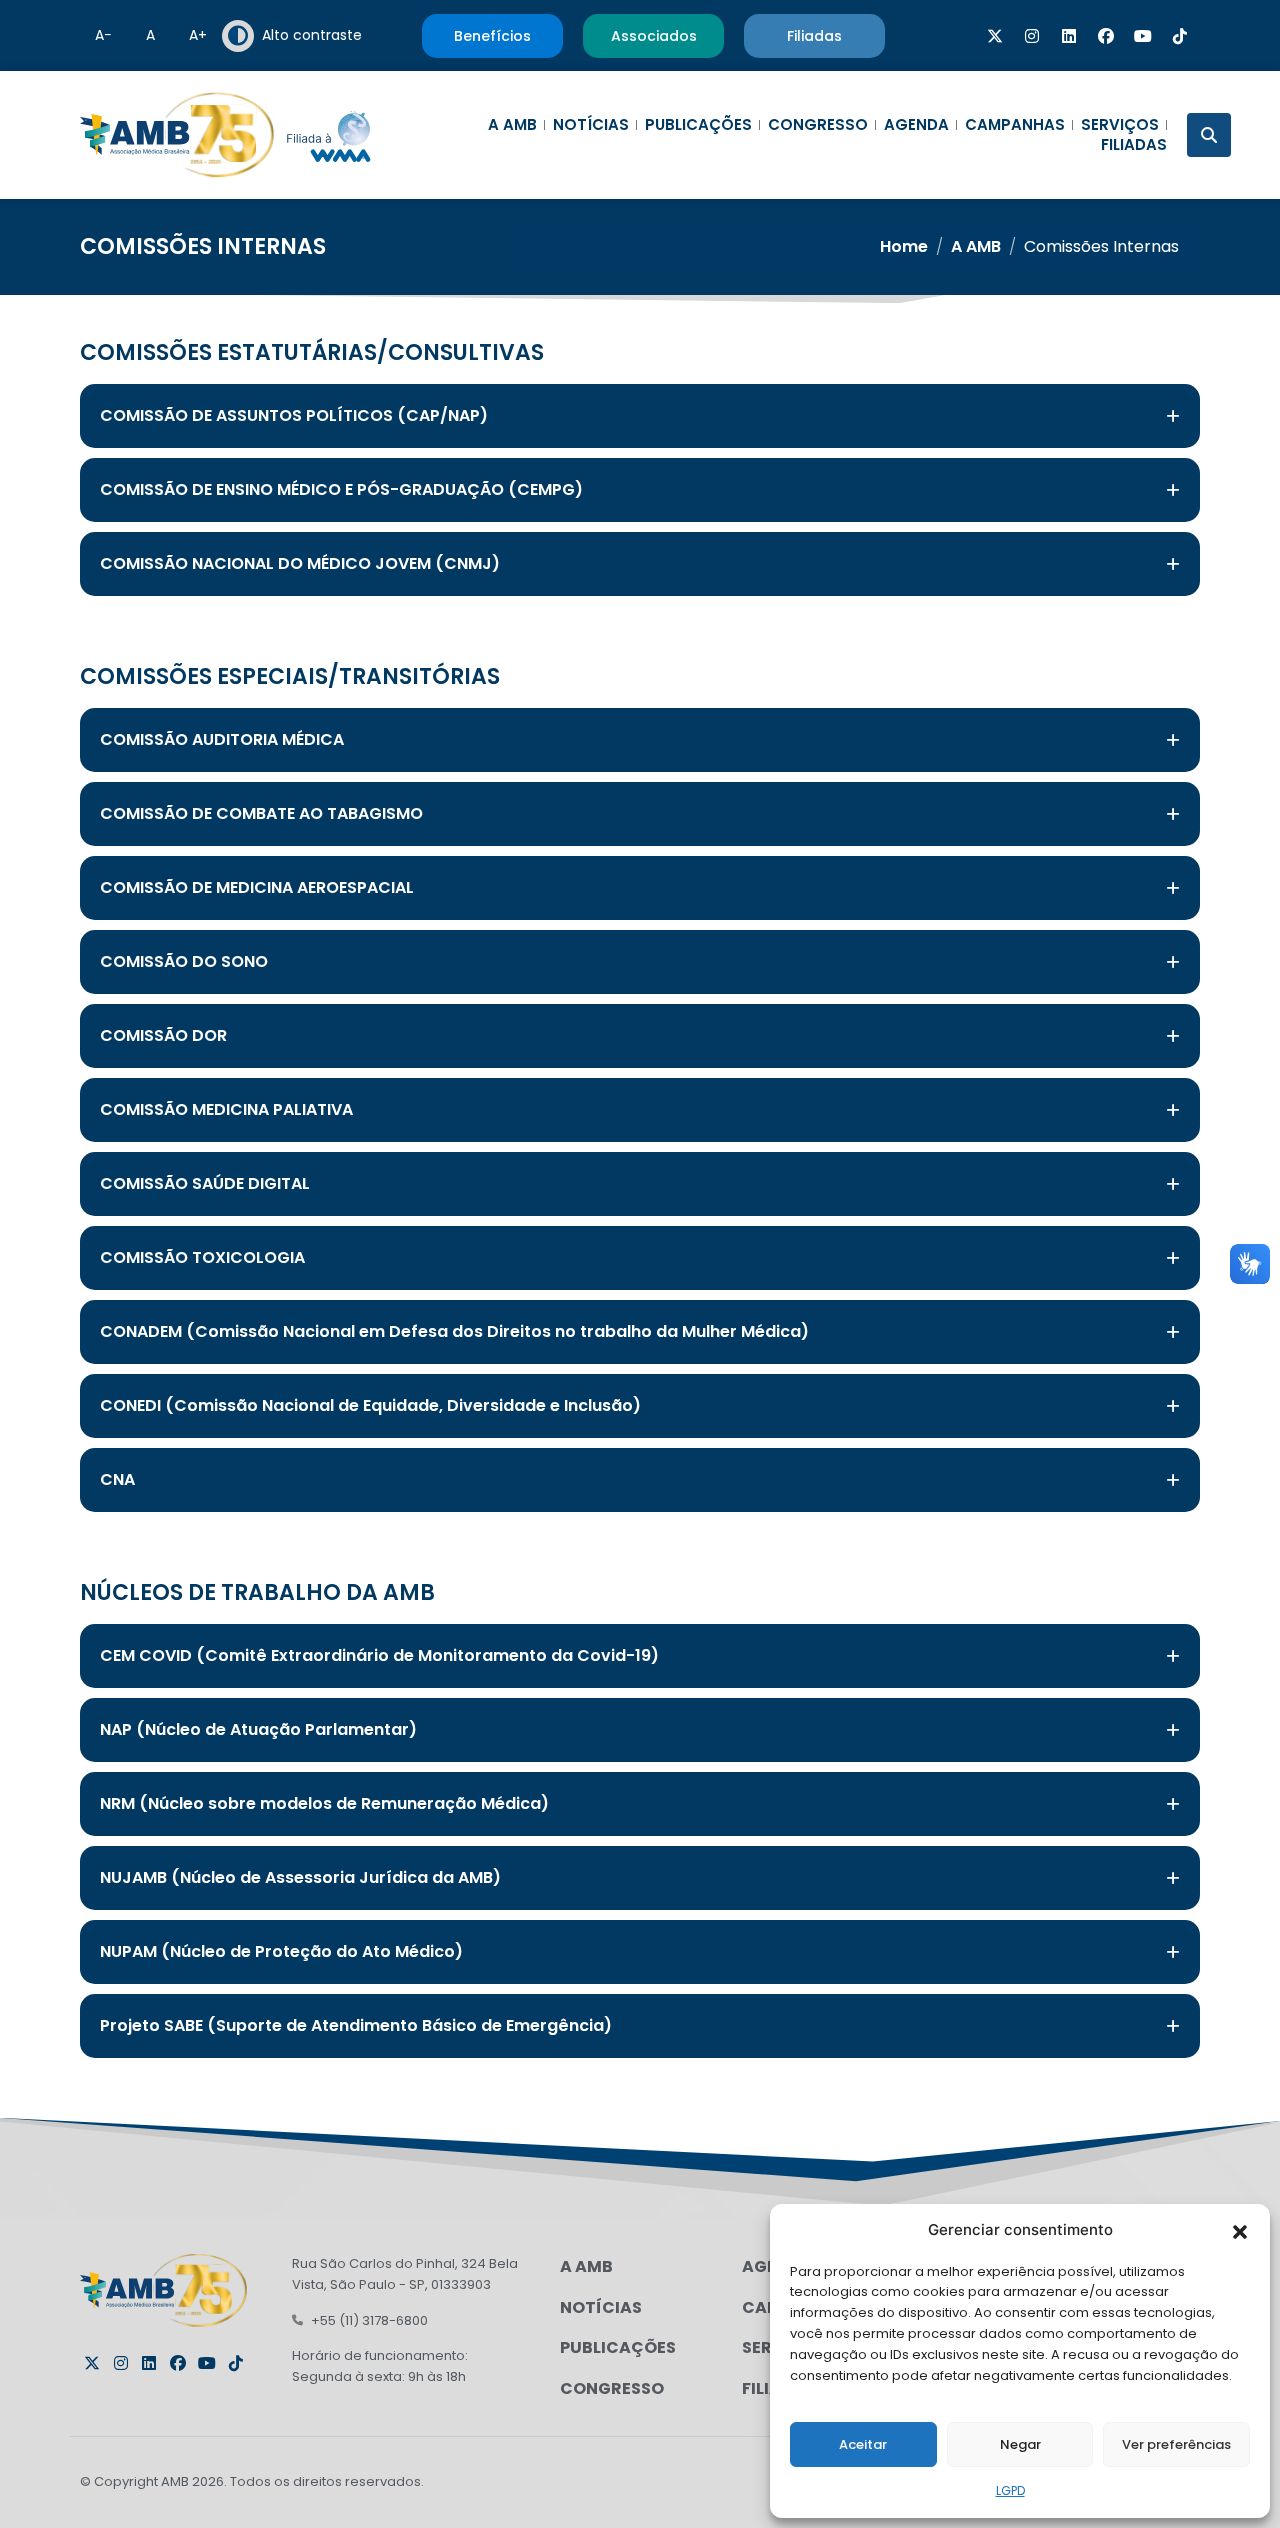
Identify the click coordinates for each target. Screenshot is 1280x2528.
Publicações (698, 125)
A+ (198, 35)
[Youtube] (1143, 36)
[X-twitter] (995, 36)
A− (103, 35)
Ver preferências (1176, 2444)
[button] (1240, 2230)
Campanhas (1015, 125)
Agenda (916, 125)
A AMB (512, 125)
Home (904, 246)
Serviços (1120, 125)
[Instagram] (1032, 36)
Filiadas (1134, 145)
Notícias (591, 125)
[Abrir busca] (1209, 135)
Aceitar (863, 2444)
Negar (1020, 2444)
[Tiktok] (1180, 36)
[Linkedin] (1069, 36)
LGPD (1010, 2490)
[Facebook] (1106, 36)
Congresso (818, 125)
